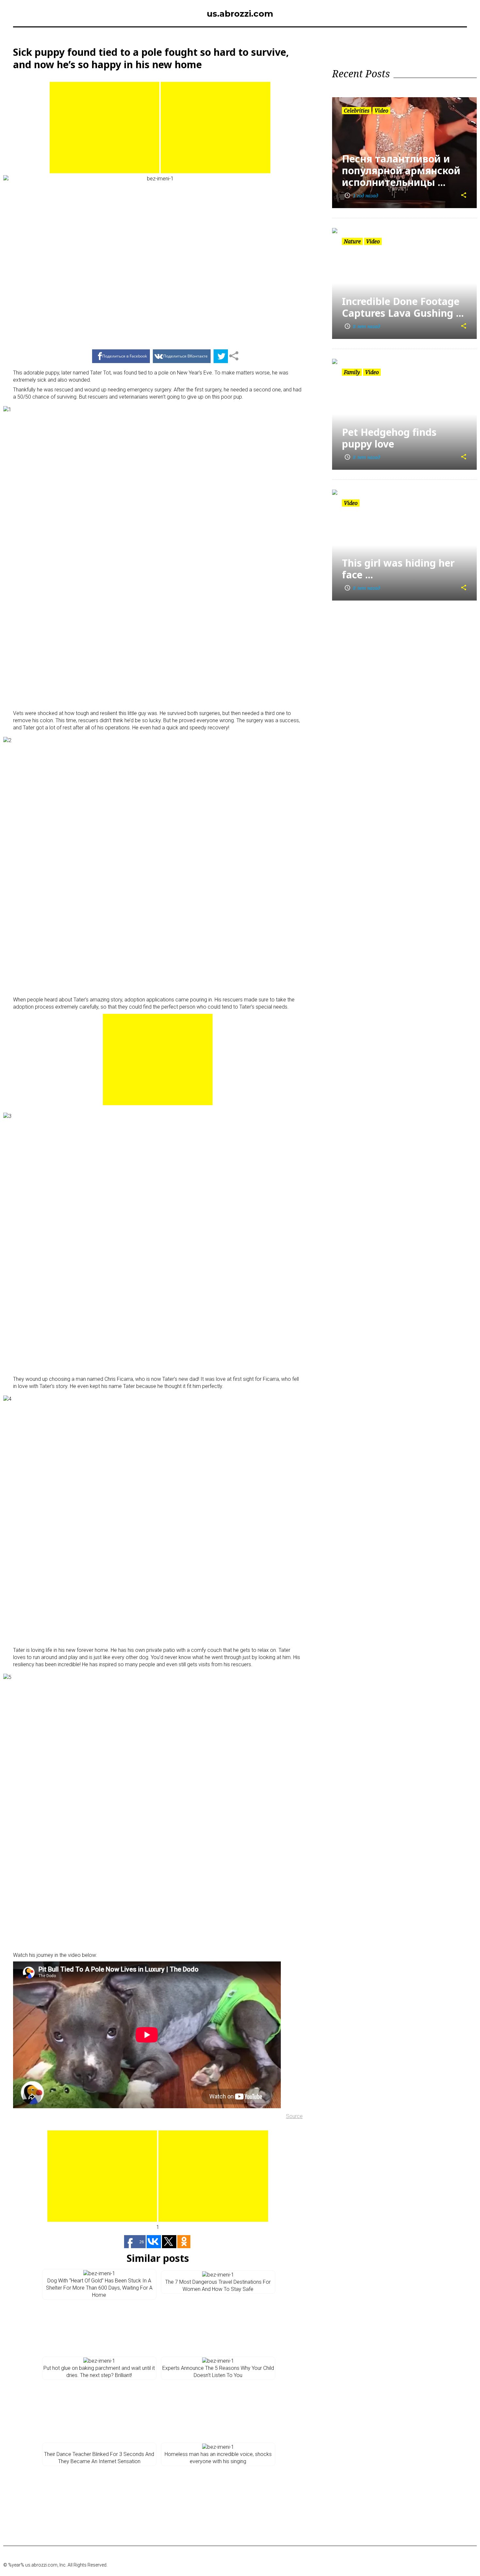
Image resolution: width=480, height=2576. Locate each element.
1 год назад (361, 196)
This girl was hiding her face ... (398, 569)
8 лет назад (362, 326)
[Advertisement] (104, 128)
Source (294, 2116)
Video (381, 111)
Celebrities (357, 111)
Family (352, 372)
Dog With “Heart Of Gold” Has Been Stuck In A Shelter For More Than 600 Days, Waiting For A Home (99, 2288)
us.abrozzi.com (240, 14)
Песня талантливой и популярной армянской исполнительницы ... (401, 170)
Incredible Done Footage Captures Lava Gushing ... (403, 307)
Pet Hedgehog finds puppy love (389, 438)
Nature (352, 241)
